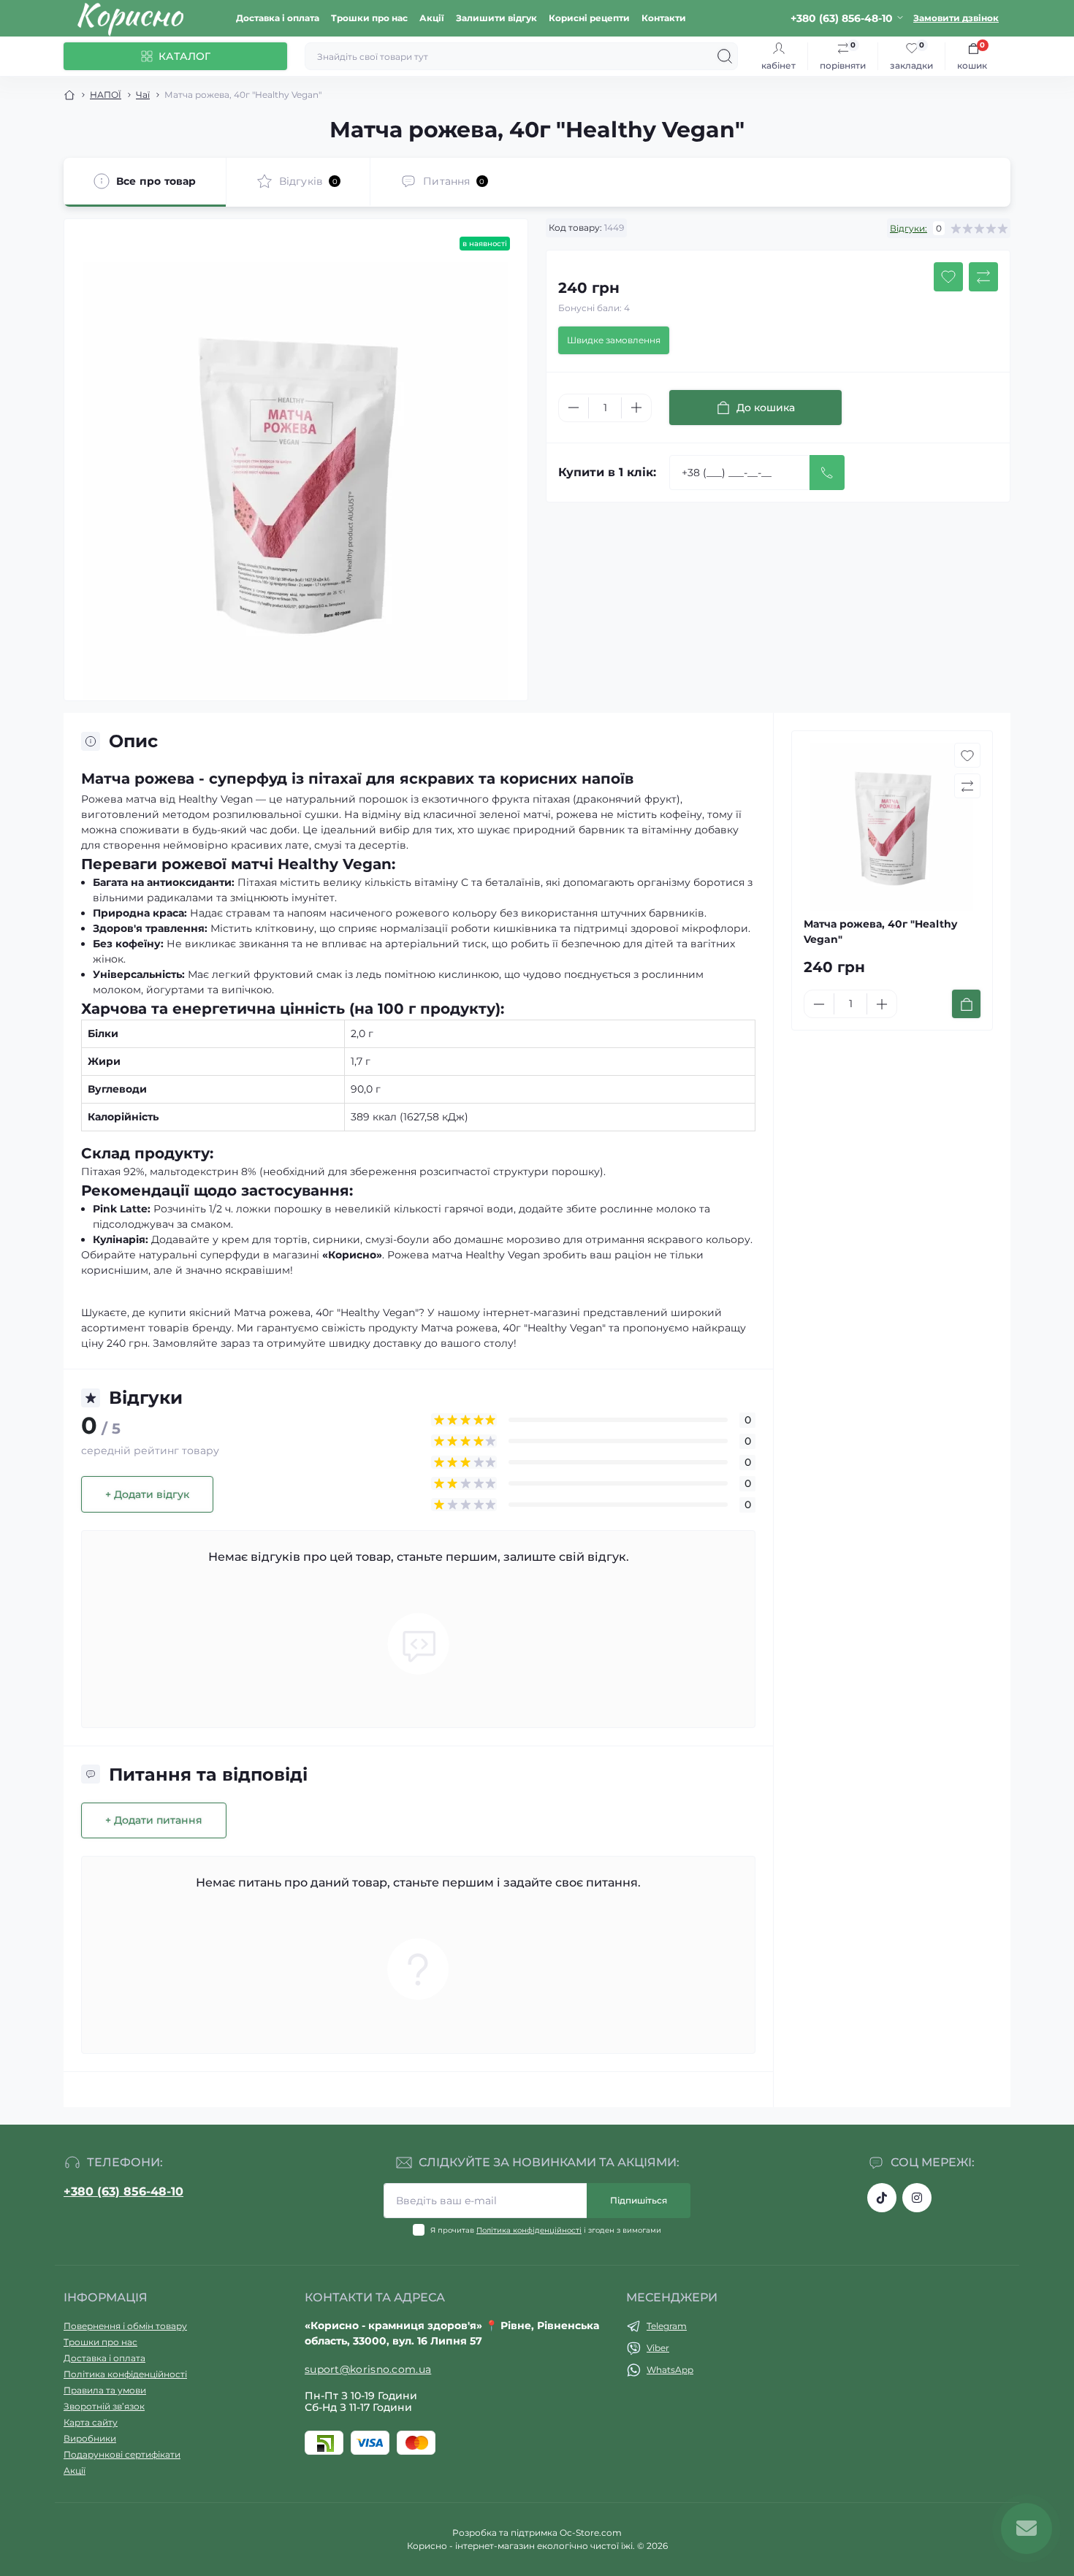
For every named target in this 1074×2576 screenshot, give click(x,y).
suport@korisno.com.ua (368, 2369)
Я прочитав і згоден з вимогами (546, 2230)
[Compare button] (983, 277)
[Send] (827, 473)
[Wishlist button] (948, 277)
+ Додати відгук (147, 1494)
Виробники (90, 2438)
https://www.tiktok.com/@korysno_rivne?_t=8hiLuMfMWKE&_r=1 (882, 2198)
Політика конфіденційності (529, 2230)
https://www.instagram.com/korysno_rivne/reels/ (917, 2198)
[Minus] (574, 408)
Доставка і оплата (278, 18)
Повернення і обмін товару (125, 2326)
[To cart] (966, 1004)
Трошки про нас (369, 18)
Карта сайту (91, 2422)
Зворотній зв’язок (104, 2406)
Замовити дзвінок (956, 18)
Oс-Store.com (591, 2533)
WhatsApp (670, 2370)
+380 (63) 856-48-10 (123, 2191)
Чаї (143, 95)
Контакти (664, 18)
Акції (432, 18)
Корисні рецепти (589, 18)
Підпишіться (639, 2200)
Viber (658, 2348)
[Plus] (636, 408)
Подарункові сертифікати (122, 2454)
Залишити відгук (496, 18)
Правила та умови (105, 2390)
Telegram (667, 2326)
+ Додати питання (154, 1820)
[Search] (725, 56)
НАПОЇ (106, 95)
